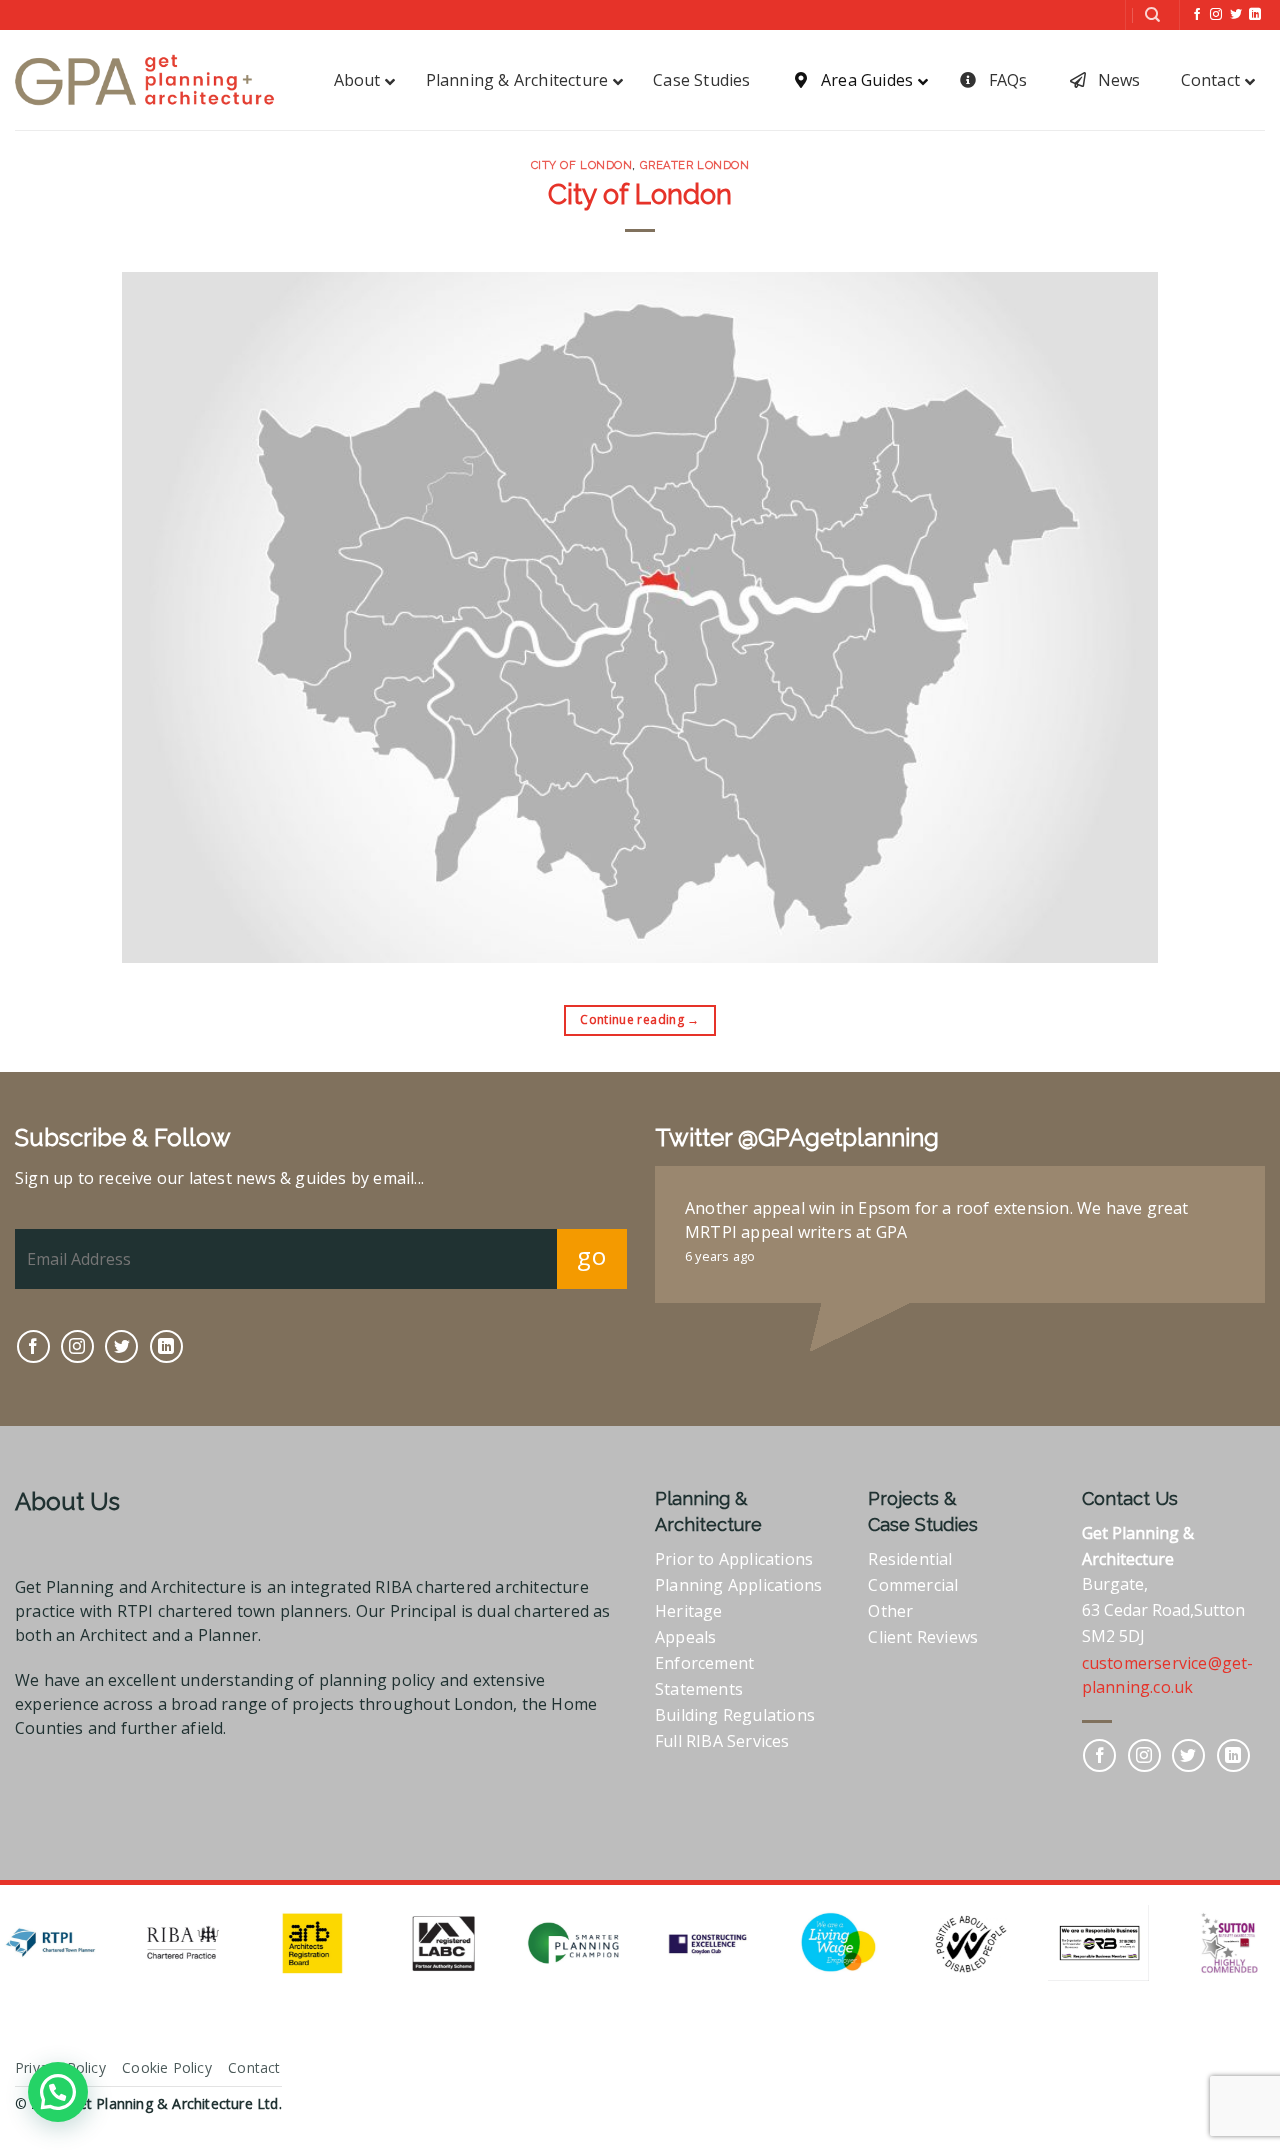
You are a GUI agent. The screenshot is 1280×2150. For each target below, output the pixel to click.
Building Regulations (735, 1715)
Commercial (913, 1585)
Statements (699, 1689)
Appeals (685, 1637)
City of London (582, 165)
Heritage (689, 1611)
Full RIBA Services (722, 1741)
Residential (910, 1559)
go (591, 1255)
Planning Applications (738, 1585)
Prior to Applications (734, 1559)
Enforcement (704, 1663)
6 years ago (720, 1256)
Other (890, 1611)
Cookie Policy (167, 2067)
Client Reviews (923, 1637)
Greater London (695, 165)
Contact (254, 2067)
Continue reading (640, 1019)
